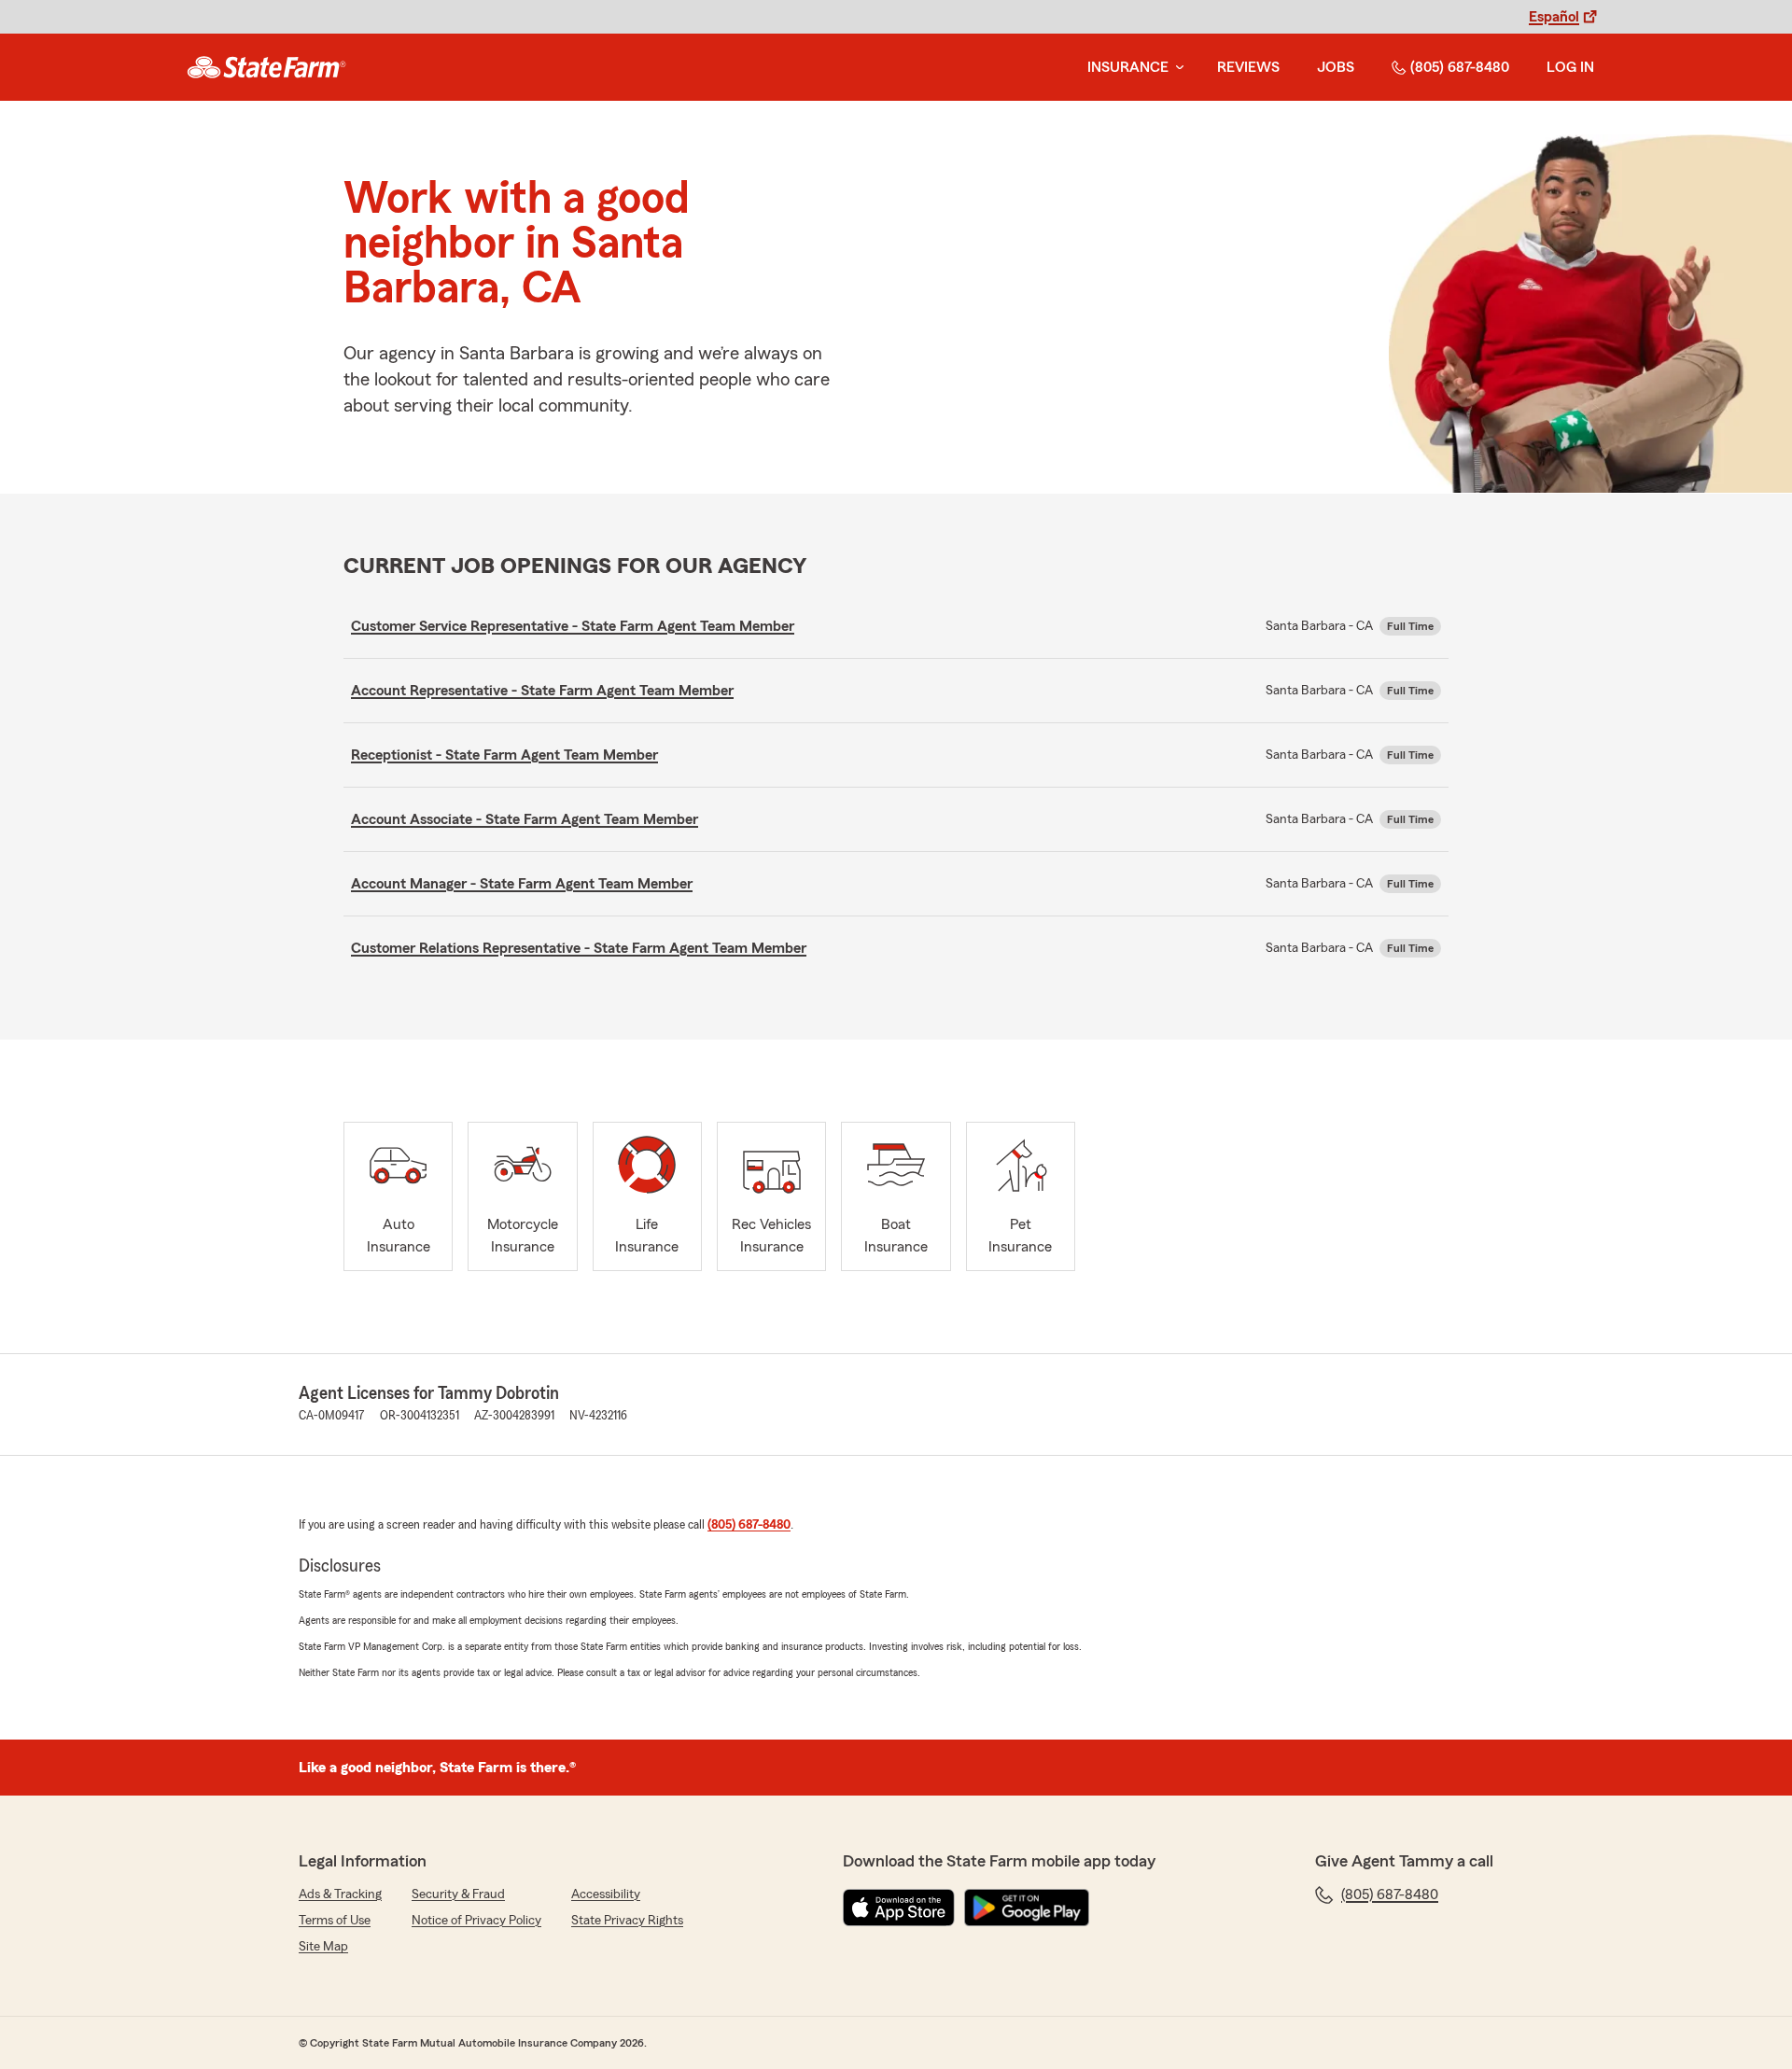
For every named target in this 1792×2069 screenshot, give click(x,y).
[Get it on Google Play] (1027, 1908)
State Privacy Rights (627, 1921)
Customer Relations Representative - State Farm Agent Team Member (579, 948)
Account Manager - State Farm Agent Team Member (522, 884)
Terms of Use (335, 1921)
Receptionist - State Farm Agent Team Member (504, 755)
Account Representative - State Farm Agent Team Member (542, 691)
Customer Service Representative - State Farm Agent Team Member (573, 626)
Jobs (1336, 67)
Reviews (1248, 67)
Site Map (323, 1947)
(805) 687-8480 (1460, 67)
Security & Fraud (458, 1894)
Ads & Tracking (340, 1894)
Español (1554, 17)
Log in (1570, 67)
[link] (266, 67)
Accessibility (606, 1894)
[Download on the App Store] (899, 1908)
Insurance (1128, 67)
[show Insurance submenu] (1176, 68)
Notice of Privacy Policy (476, 1921)
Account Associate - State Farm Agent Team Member (525, 819)
